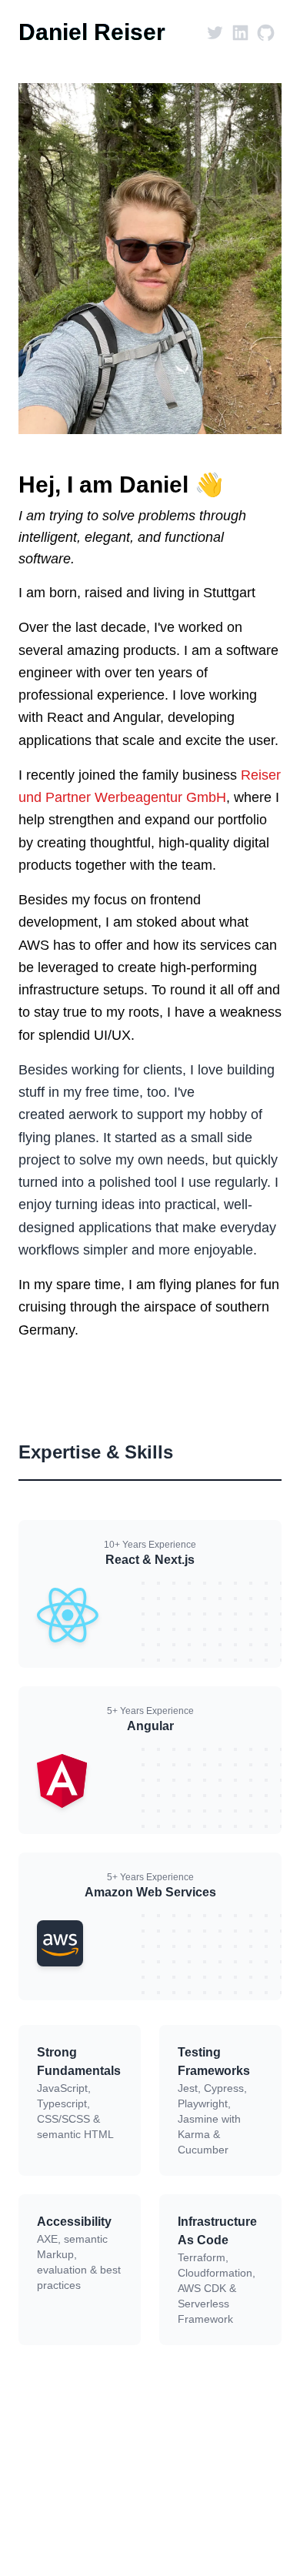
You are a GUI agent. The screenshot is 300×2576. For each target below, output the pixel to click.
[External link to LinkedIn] (240, 33)
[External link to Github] (266, 33)
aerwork (93, 1114)
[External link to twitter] (215, 33)
